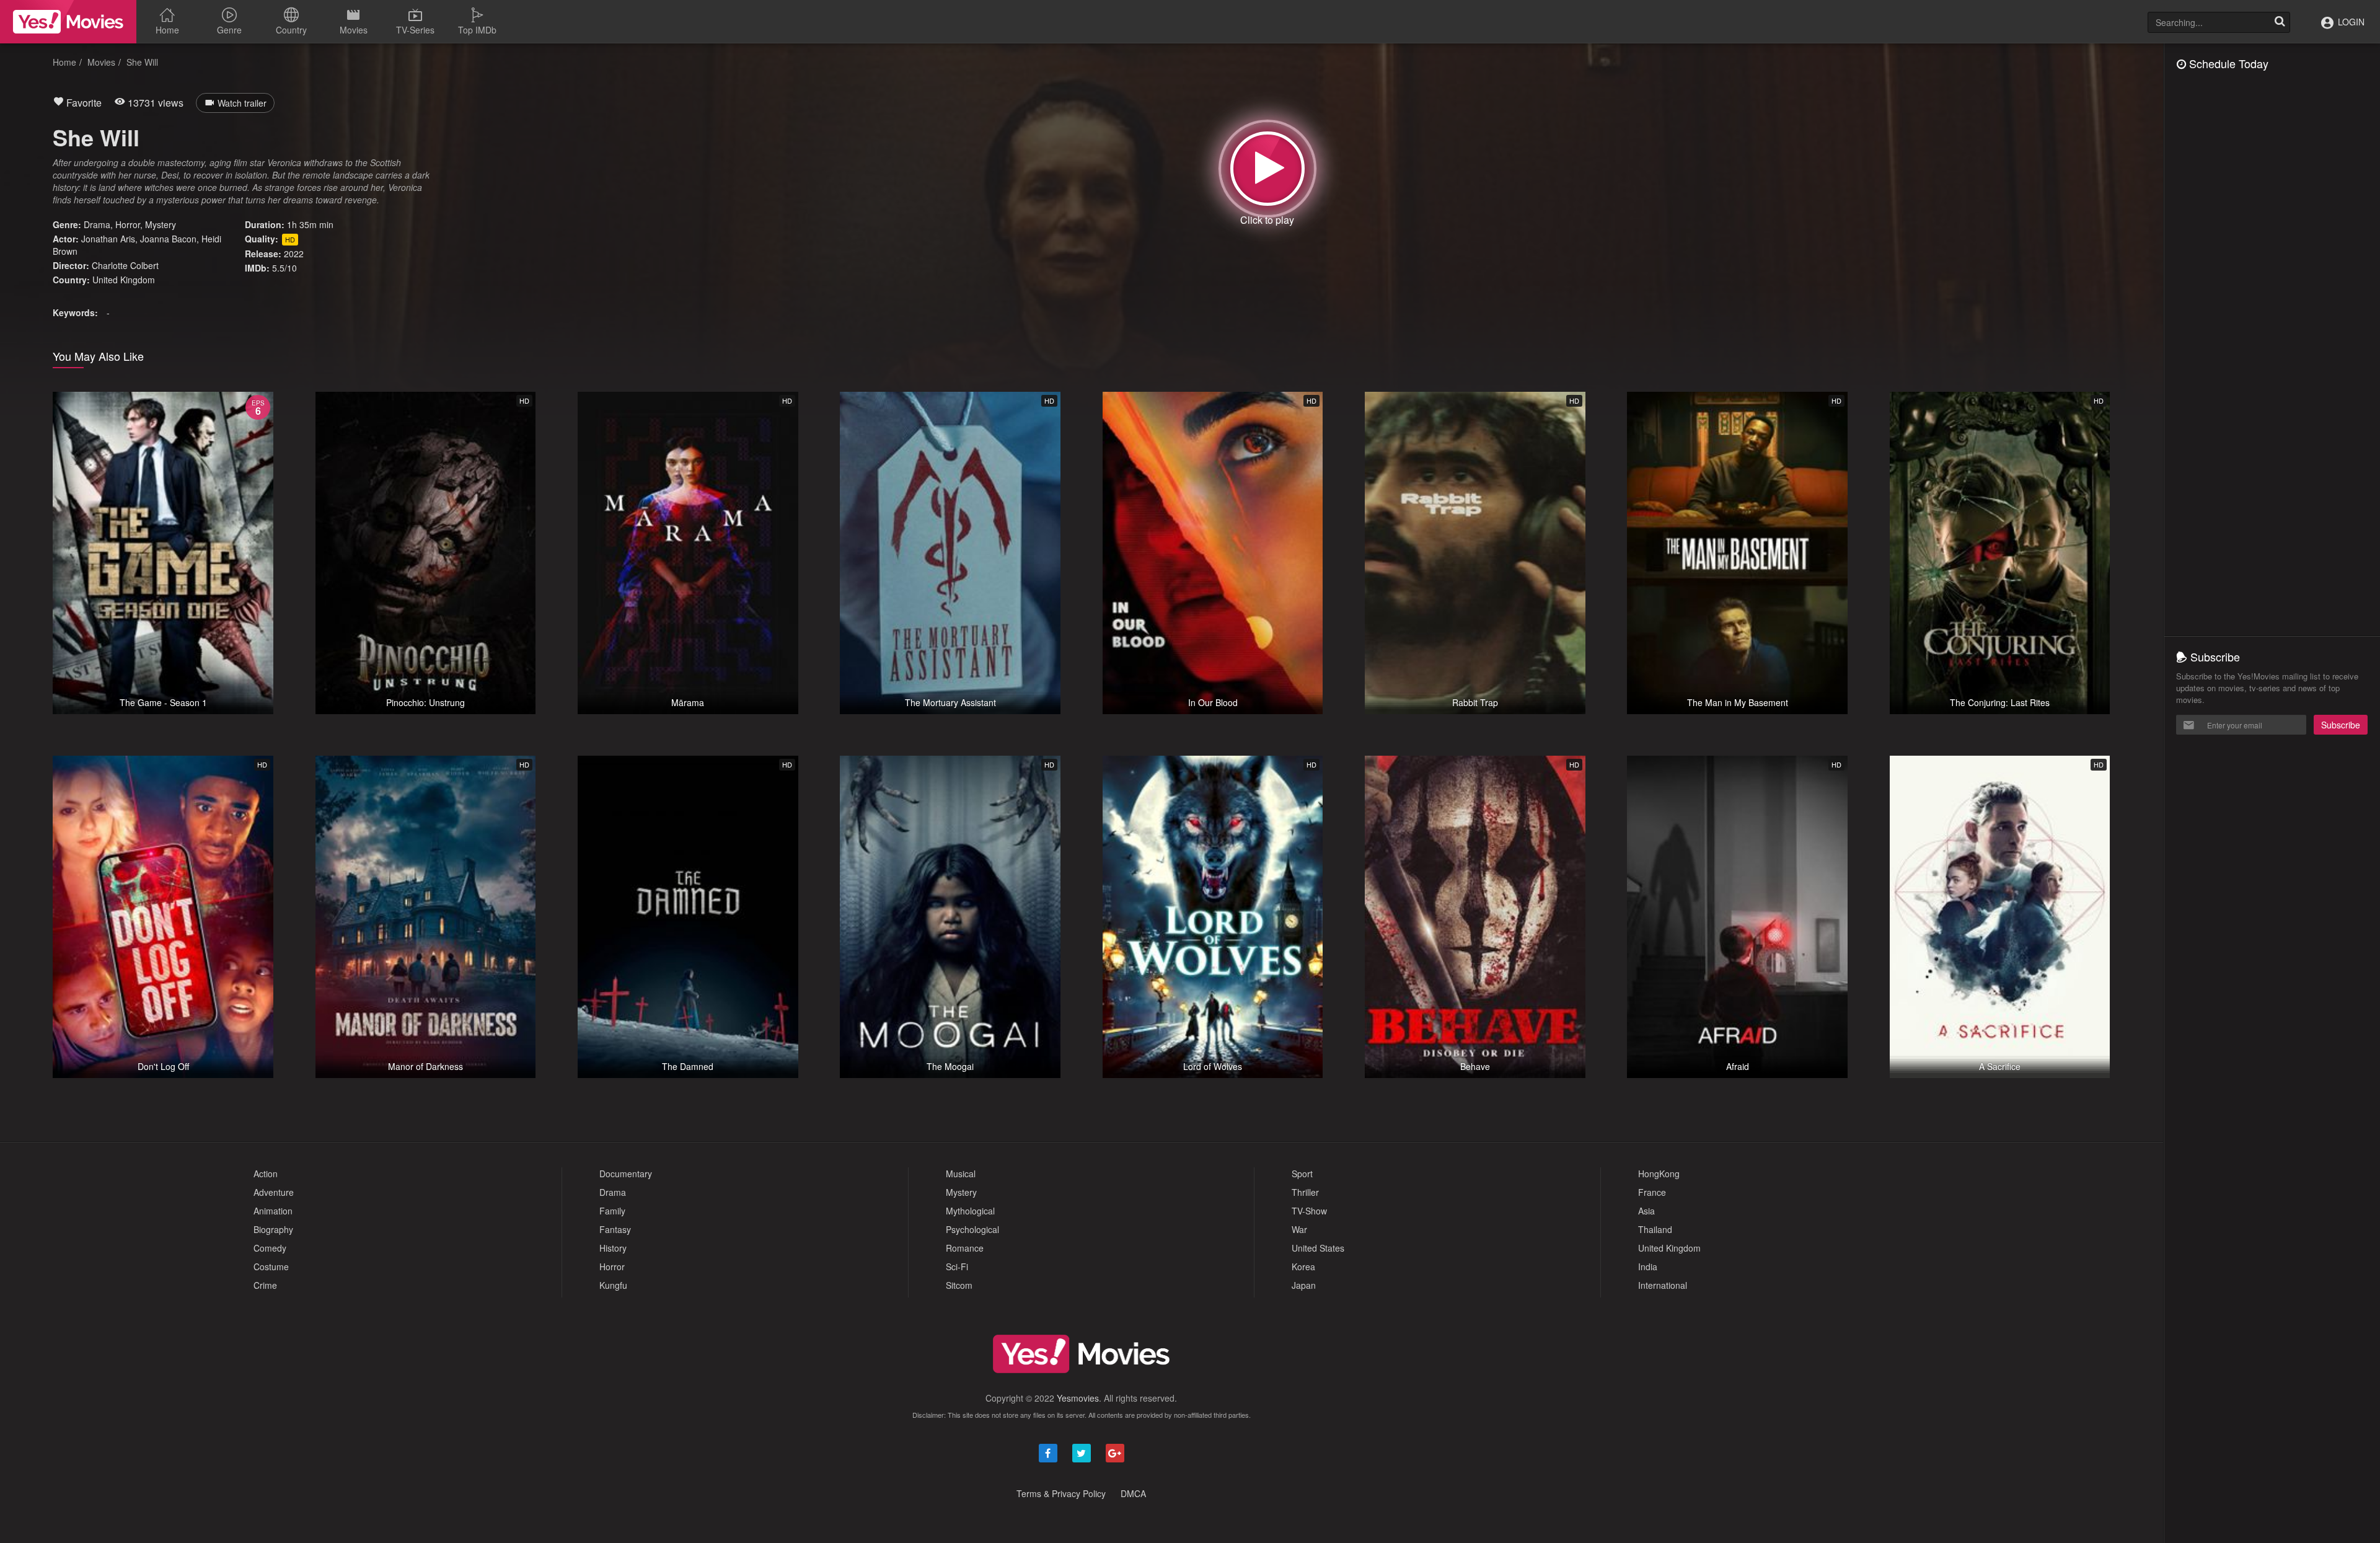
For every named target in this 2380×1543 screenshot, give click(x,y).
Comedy (270, 1248)
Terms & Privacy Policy (1061, 1493)
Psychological (972, 1229)
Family (612, 1211)
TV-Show (1309, 1211)
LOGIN (2350, 22)
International (1663, 1285)
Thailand (1655, 1229)
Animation (273, 1211)
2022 (294, 254)
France (1652, 1192)
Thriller (1305, 1192)
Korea (1303, 1267)
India (1648, 1267)
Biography (273, 1229)
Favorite (83, 103)
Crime (265, 1285)
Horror (128, 224)
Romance (965, 1248)
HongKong (1659, 1174)
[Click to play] (1267, 169)
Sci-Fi (957, 1267)
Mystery (161, 224)
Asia (1646, 1211)
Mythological (970, 1211)
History (613, 1248)
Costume (271, 1267)
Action (266, 1174)
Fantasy (615, 1229)
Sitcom (959, 1285)
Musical (961, 1174)
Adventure (274, 1192)
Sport (1302, 1174)
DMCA (1133, 1493)
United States (1318, 1248)
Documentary (626, 1174)
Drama (97, 224)
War (1299, 1229)
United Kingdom (124, 280)
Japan (1304, 1285)
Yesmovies (1078, 1398)
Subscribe (2341, 725)
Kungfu (613, 1285)
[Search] (2280, 22)
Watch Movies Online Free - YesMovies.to (68, 22)
